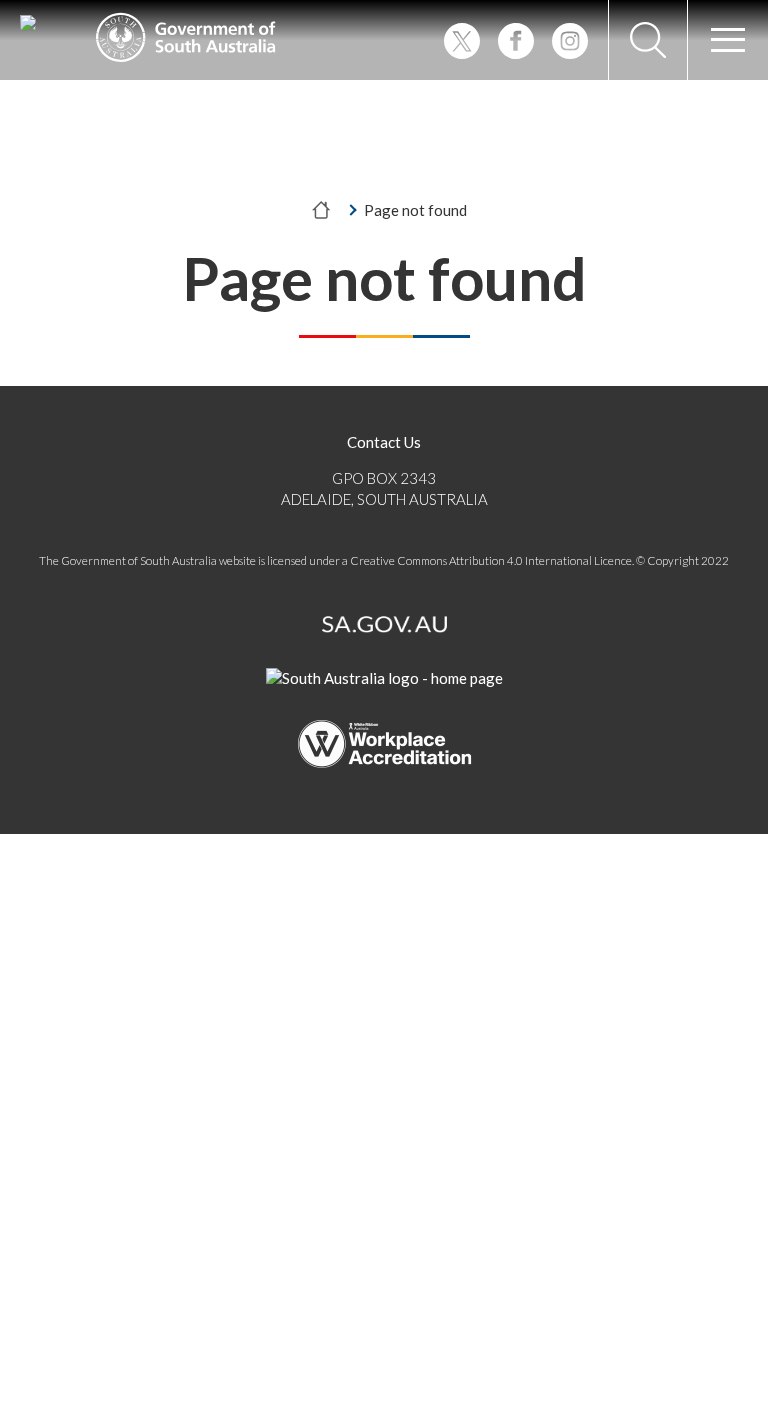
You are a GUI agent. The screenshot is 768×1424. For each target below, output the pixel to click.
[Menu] (728, 40)
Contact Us (384, 442)
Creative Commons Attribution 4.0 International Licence (491, 560)
